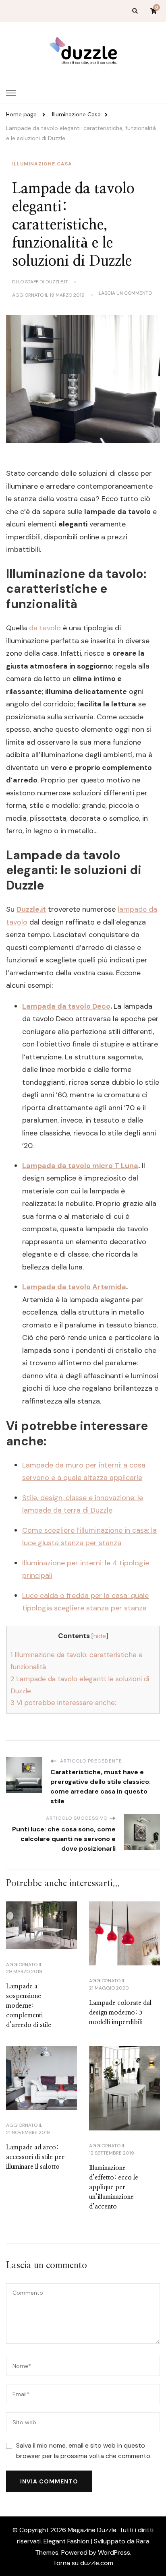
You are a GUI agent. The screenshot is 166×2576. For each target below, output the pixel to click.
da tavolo (45, 628)
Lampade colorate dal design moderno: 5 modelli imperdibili (120, 2013)
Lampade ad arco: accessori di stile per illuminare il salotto (35, 2157)
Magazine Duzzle (92, 2530)
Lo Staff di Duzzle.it (43, 282)
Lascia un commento (125, 293)
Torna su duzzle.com (83, 2563)
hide (100, 1636)
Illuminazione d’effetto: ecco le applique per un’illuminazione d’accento (114, 2187)
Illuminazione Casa (42, 164)
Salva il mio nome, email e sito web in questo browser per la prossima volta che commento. (84, 2451)
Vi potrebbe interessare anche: (63, 1703)
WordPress (114, 2552)
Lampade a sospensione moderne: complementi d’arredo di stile (29, 2006)
